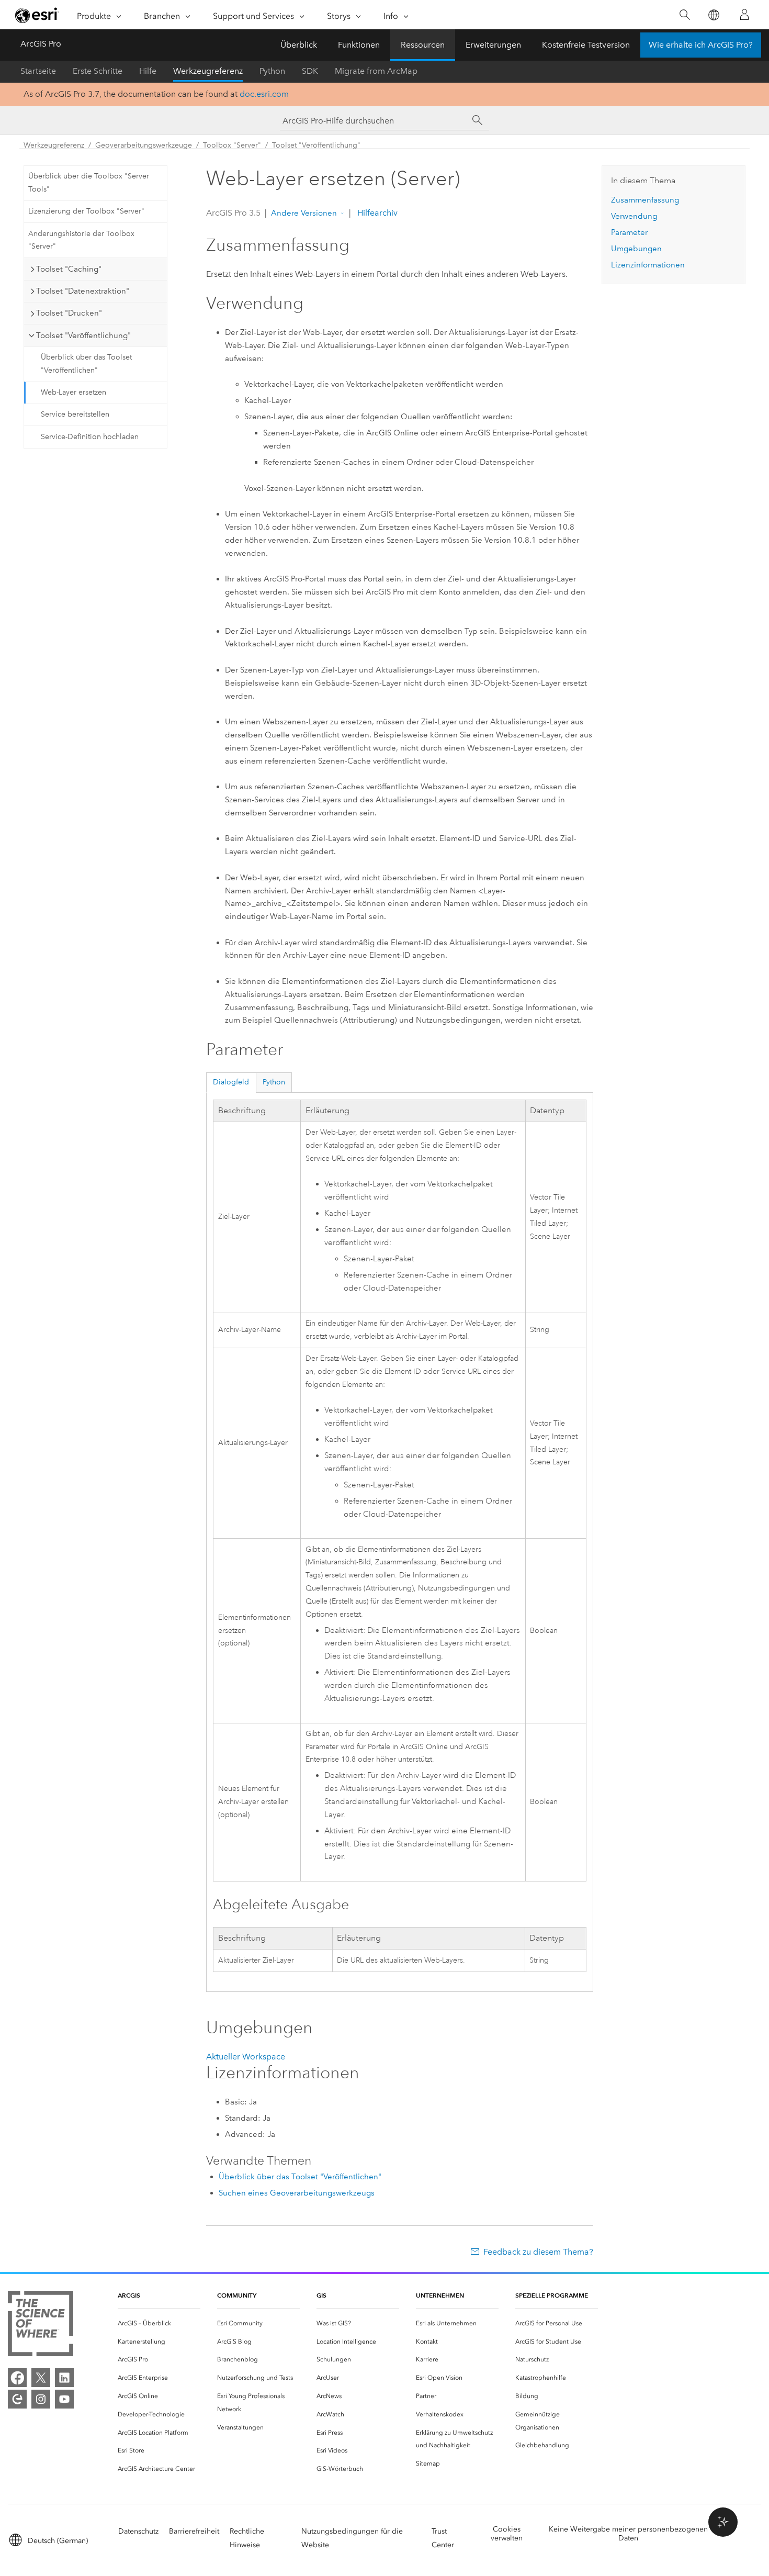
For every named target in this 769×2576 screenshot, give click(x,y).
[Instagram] (41, 2399)
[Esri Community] (17, 2399)
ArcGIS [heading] (129, 2295)
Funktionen (359, 45)
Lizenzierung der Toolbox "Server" (86, 211)
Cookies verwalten (507, 2534)
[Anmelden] (744, 15)
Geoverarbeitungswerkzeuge (144, 145)
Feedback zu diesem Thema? (538, 2252)
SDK (310, 71)
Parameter (629, 232)
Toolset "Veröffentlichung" (316, 145)
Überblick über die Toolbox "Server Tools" (89, 183)
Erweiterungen (493, 45)
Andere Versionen (304, 213)
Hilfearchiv (376, 213)
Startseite (38, 71)
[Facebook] (17, 2378)
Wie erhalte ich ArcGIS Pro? (701, 45)
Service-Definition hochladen (90, 437)
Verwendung (634, 216)
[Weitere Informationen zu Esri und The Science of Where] (41, 2326)
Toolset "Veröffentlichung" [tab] (83, 335)
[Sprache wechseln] (713, 15)
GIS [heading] (321, 2295)
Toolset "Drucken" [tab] (69, 313)
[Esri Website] (37, 15)
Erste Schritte (98, 71)
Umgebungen (636, 249)
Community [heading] (237, 2295)
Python (272, 71)
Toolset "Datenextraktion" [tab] (83, 291)
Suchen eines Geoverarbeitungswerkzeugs (297, 2193)
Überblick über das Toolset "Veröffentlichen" (86, 364)
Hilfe (148, 71)
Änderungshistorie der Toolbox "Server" (81, 240)
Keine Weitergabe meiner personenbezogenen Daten (628, 2534)
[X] (41, 2378)
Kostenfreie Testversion (586, 45)
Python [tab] (274, 1082)
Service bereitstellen (75, 414)
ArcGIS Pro (41, 44)
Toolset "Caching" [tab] (69, 269)
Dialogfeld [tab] (231, 1082)
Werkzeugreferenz (208, 71)
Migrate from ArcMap (376, 71)
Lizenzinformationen (648, 265)
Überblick (299, 45)
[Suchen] (685, 15)
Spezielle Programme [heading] (552, 2295)
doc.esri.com (264, 94)
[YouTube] (64, 2399)
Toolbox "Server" (232, 145)
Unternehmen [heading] (440, 2295)
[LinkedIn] (64, 2378)
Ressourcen (423, 45)
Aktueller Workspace (246, 2057)
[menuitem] (159, 2323)
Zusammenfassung (645, 200)
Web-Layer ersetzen (73, 392)
